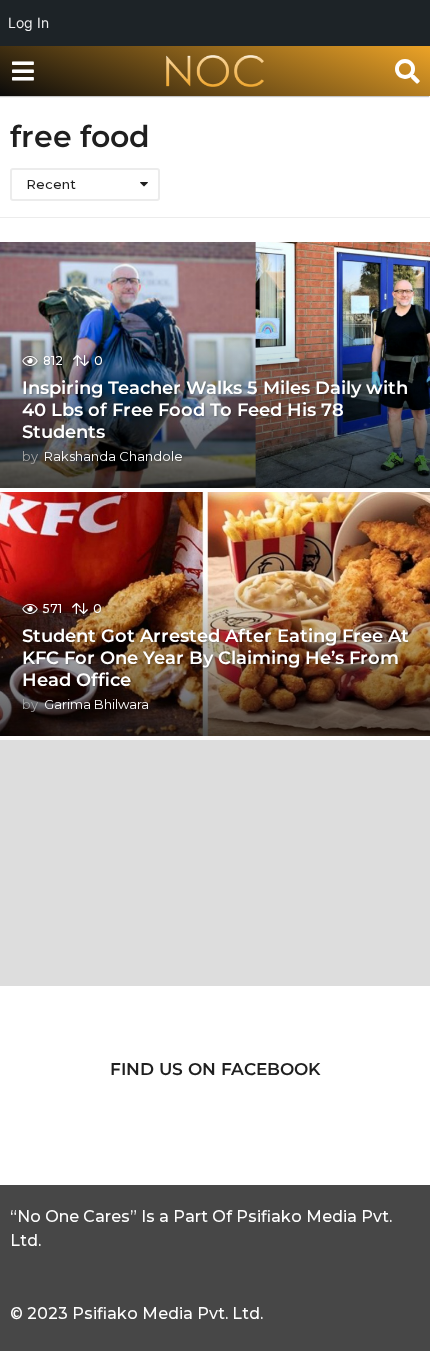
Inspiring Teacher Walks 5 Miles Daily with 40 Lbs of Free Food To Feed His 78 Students (215, 409)
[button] (22, 71)
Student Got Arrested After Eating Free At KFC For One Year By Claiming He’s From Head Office (215, 657)
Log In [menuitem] (28, 22)
